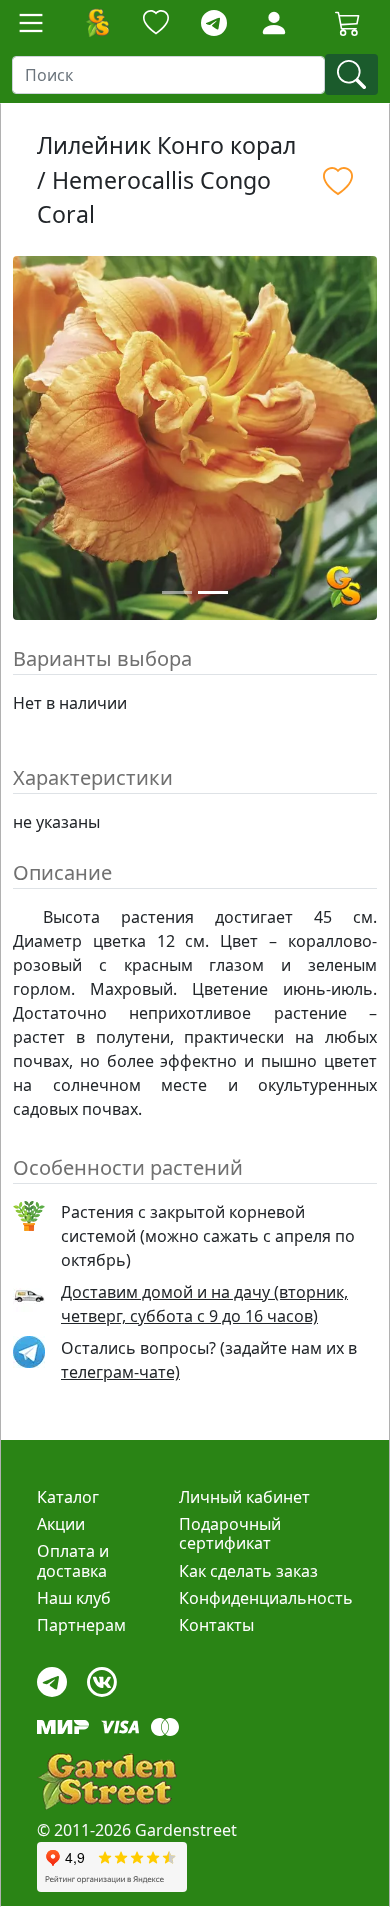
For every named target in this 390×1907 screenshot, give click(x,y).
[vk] (102, 1677)
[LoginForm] (274, 21)
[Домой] (97, 23)
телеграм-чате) (120, 1372)
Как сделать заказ (248, 1571)
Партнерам (81, 1625)
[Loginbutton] (274, 23)
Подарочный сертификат (230, 1533)
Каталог (68, 1497)
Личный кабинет (244, 1497)
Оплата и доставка (73, 1560)
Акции (61, 1524)
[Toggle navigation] (31, 23)
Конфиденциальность (266, 1598)
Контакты (216, 1625)
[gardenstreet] (107, 1781)
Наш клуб (74, 1598)
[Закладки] (156, 23)
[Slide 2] (213, 592)
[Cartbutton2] (348, 22)
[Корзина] (348, 23)
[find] (351, 74)
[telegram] (214, 23)
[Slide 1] (177, 592)
